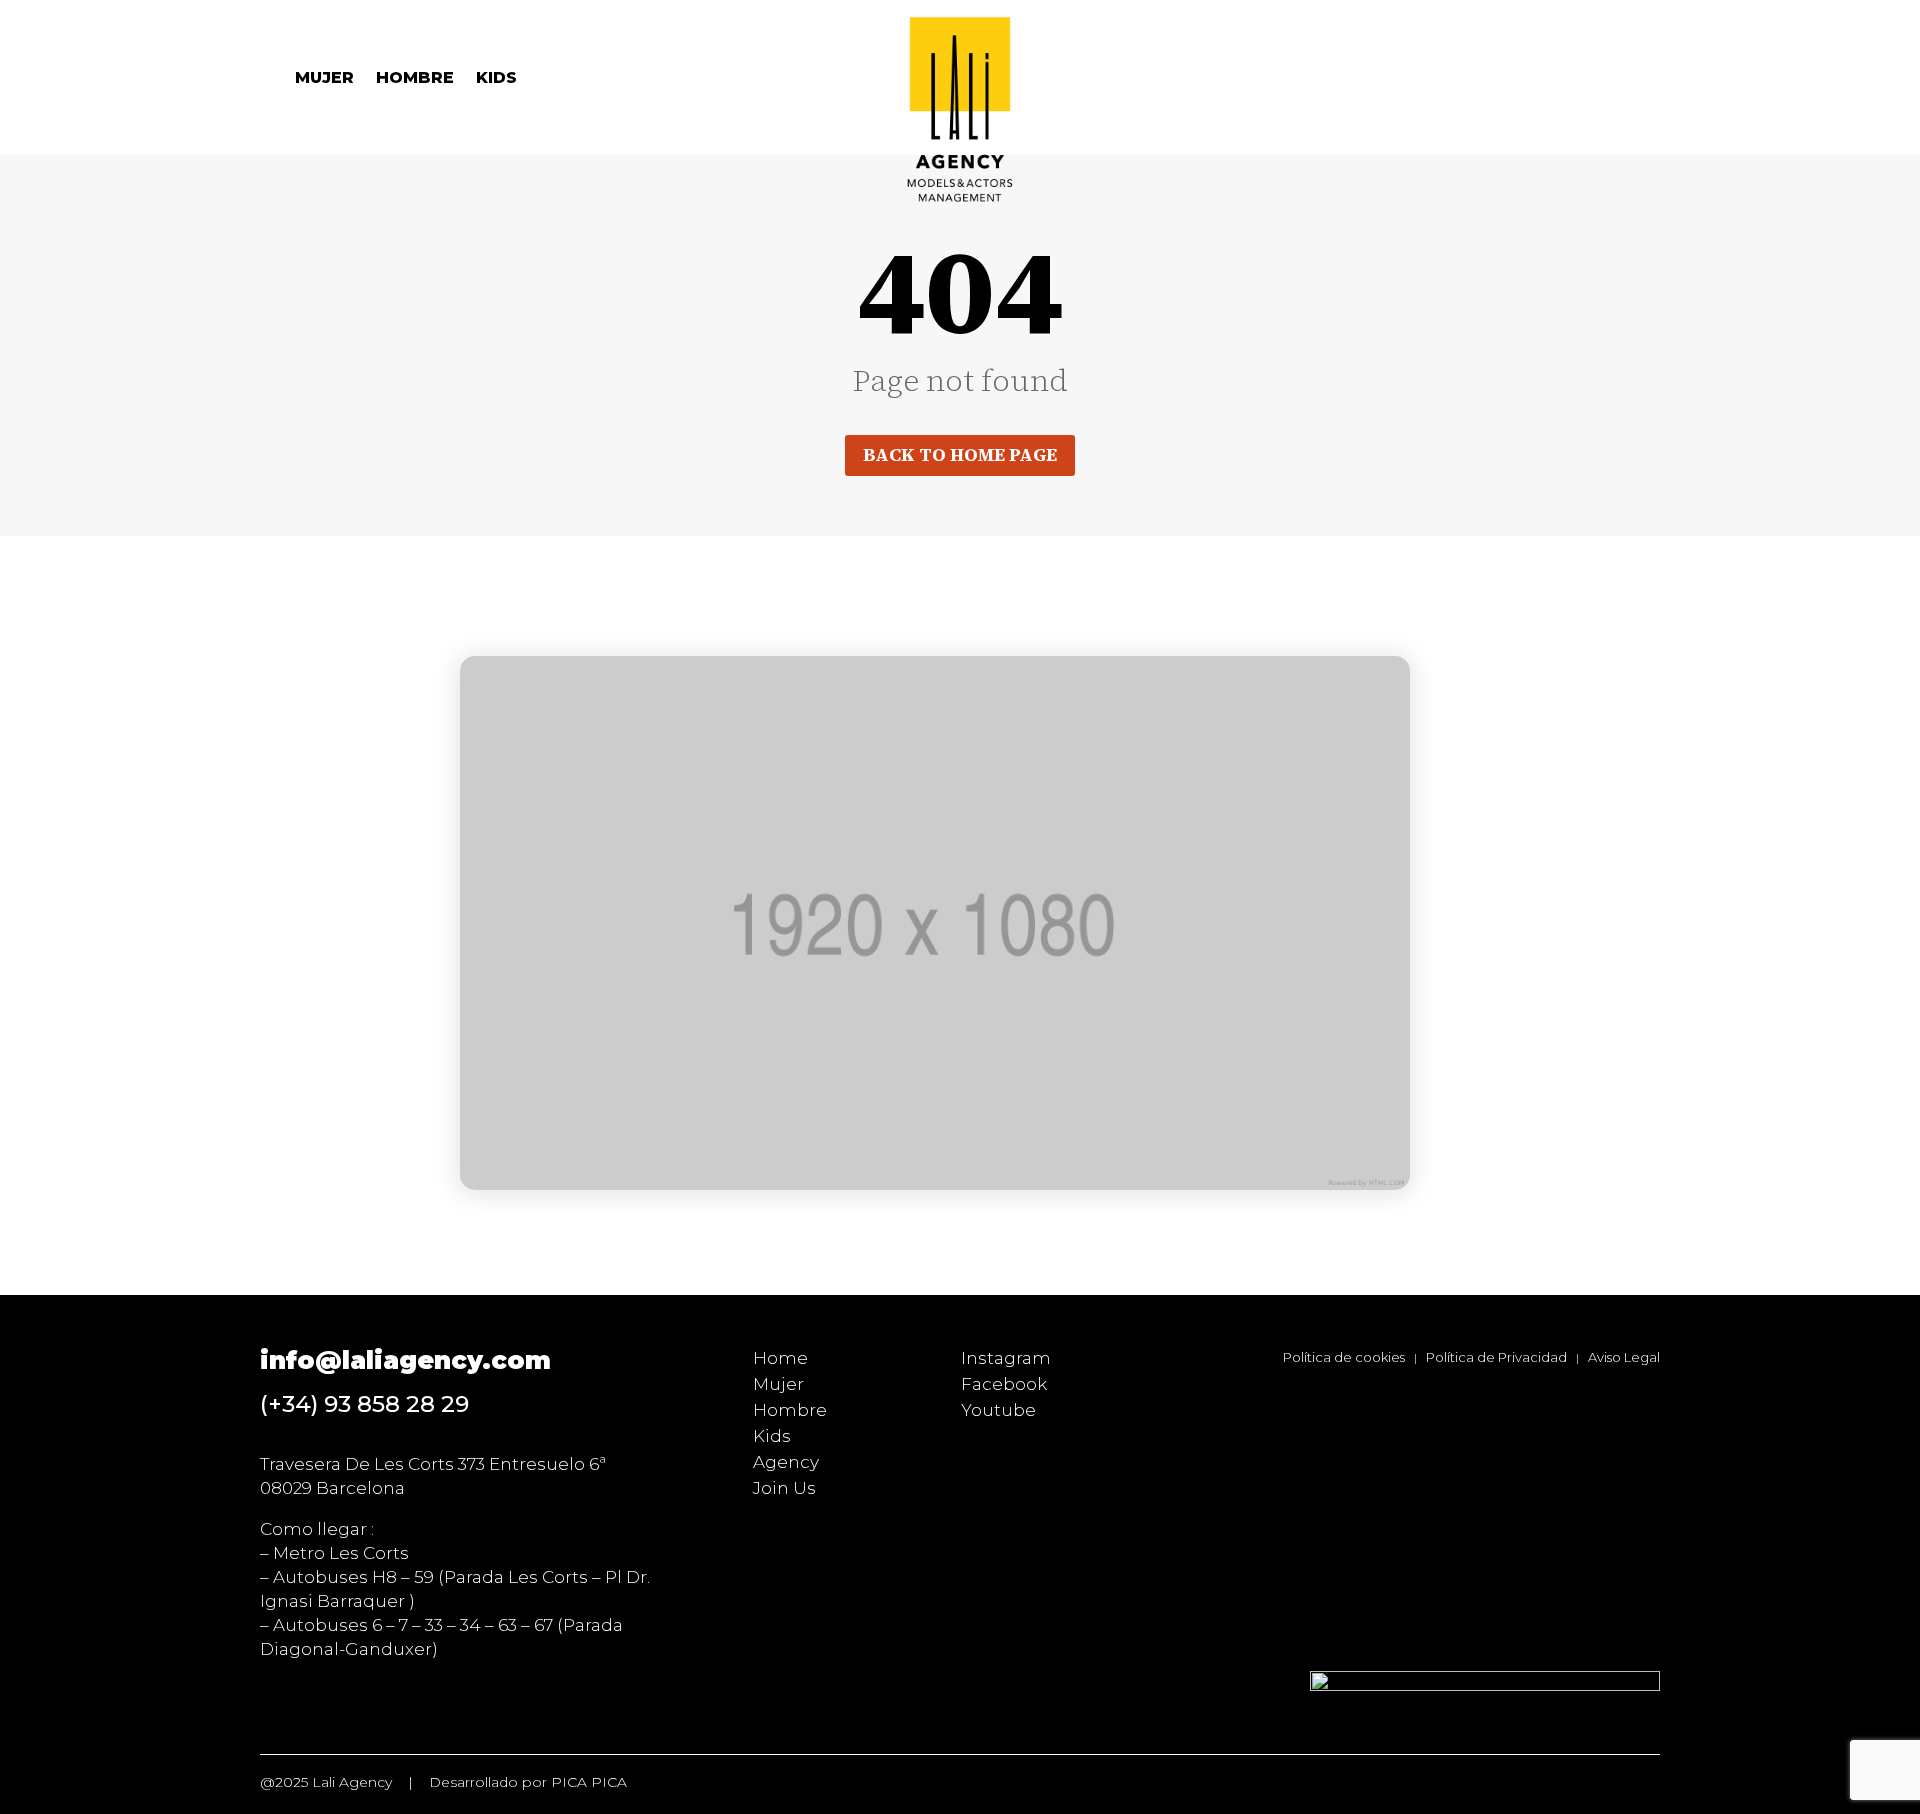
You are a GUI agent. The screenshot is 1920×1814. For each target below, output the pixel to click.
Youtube (998, 1410)
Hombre (415, 79)
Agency (786, 1462)
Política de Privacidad (1496, 1357)
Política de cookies (1344, 1357)
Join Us (784, 1488)
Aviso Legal (1624, 1357)
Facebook (1004, 1384)
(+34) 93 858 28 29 (364, 1404)
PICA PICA (589, 1782)
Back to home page (960, 454)
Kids (496, 79)
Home (780, 1358)
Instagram (1006, 1358)
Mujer (324, 79)
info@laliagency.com (405, 1360)
